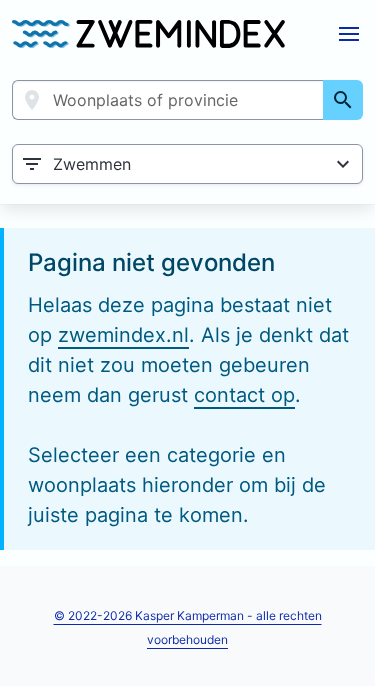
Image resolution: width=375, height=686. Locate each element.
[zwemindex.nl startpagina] (148, 34)
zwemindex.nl (123, 335)
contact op (244, 395)
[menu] (349, 34)
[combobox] (168, 100)
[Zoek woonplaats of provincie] (343, 100)
